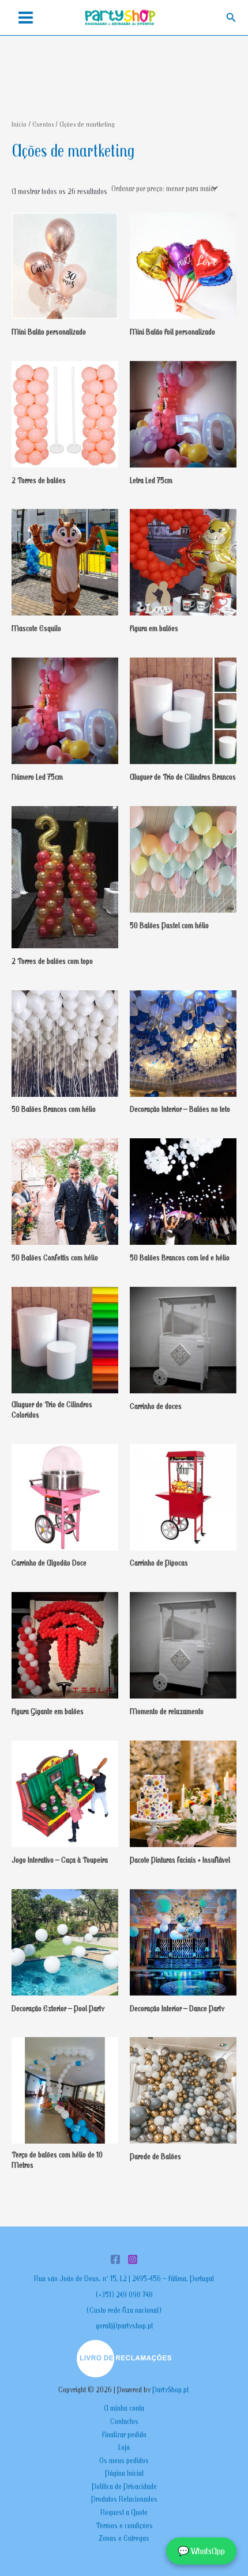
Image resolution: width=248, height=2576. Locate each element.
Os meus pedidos (124, 2460)
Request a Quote (124, 2512)
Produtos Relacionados (124, 2499)
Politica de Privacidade (124, 2486)
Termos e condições (124, 2525)
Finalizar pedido (124, 2434)
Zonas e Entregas (124, 2538)
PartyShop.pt (171, 2389)
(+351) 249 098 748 (124, 2294)
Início (19, 124)
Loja (124, 2447)
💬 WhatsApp (201, 2551)
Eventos (43, 124)
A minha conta (124, 2408)
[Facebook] (115, 2259)
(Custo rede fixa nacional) (124, 2310)
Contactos (124, 2421)
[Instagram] (133, 2259)
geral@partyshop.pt (124, 2326)
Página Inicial (124, 2473)
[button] (231, 18)
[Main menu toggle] (25, 18)
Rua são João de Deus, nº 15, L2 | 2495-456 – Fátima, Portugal (124, 2278)
